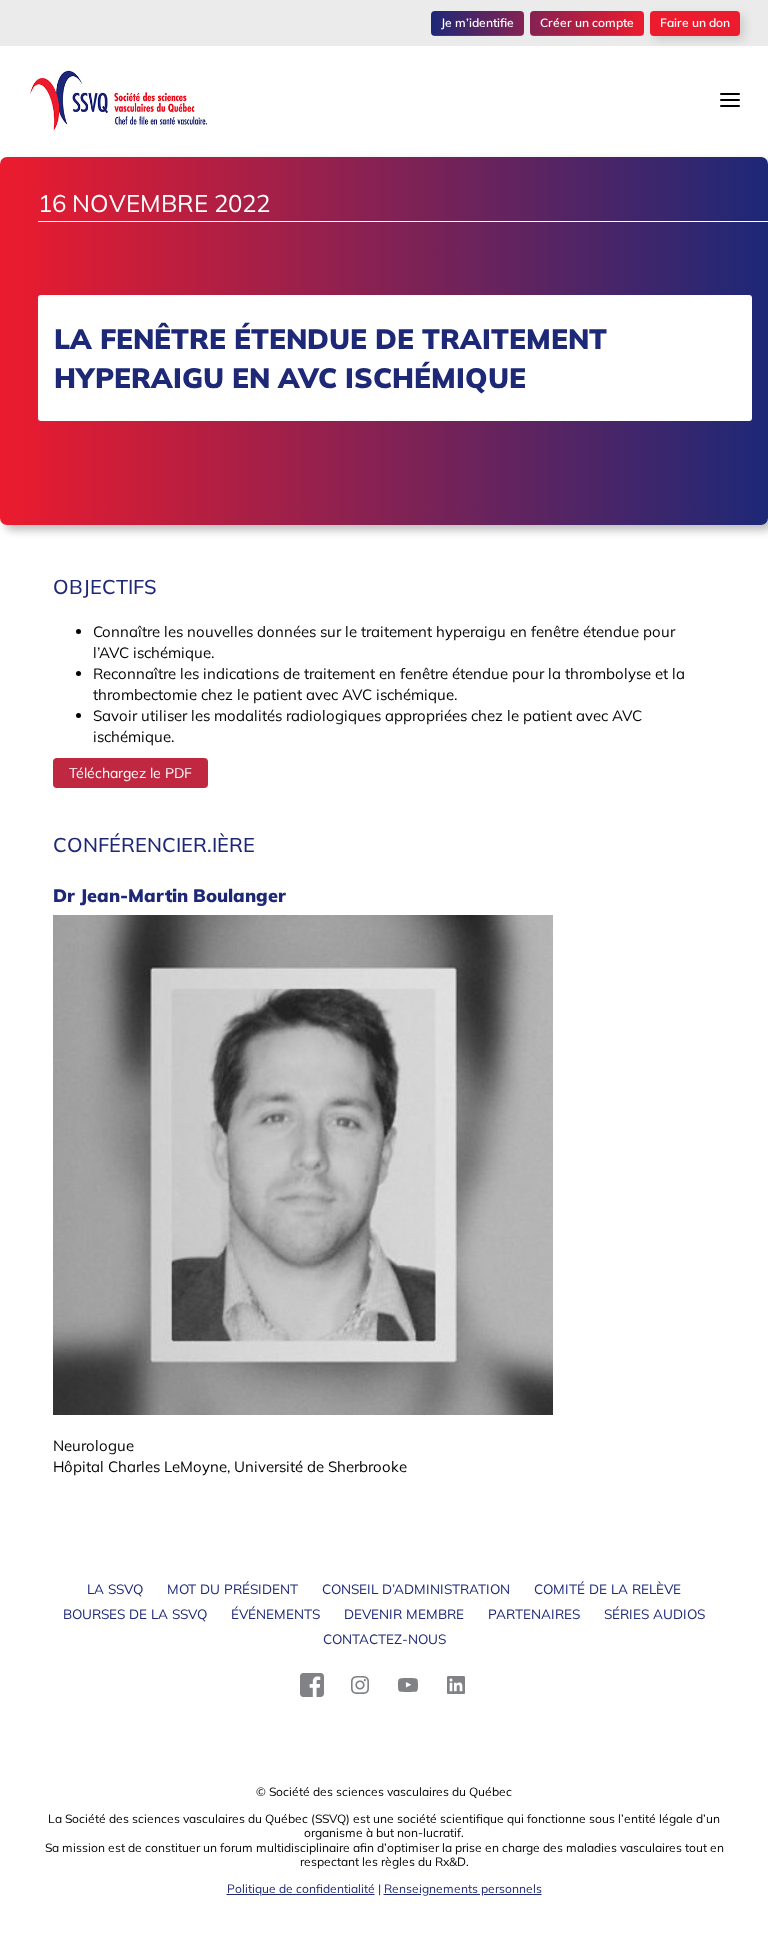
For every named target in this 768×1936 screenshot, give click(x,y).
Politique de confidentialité (301, 1888)
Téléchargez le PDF (130, 773)
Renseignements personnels (463, 1888)
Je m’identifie (477, 22)
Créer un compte (587, 22)
